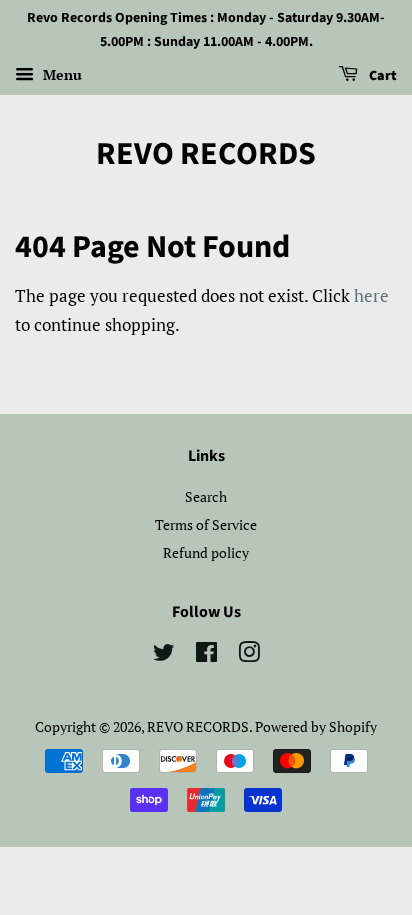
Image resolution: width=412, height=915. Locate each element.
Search (206, 496)
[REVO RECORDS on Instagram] (249, 655)
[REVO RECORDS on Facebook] (206, 655)
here (371, 295)
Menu (60, 74)
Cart (381, 76)
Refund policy (206, 552)
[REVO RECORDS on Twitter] (164, 655)
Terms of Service (206, 524)
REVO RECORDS (206, 154)
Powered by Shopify (316, 726)
